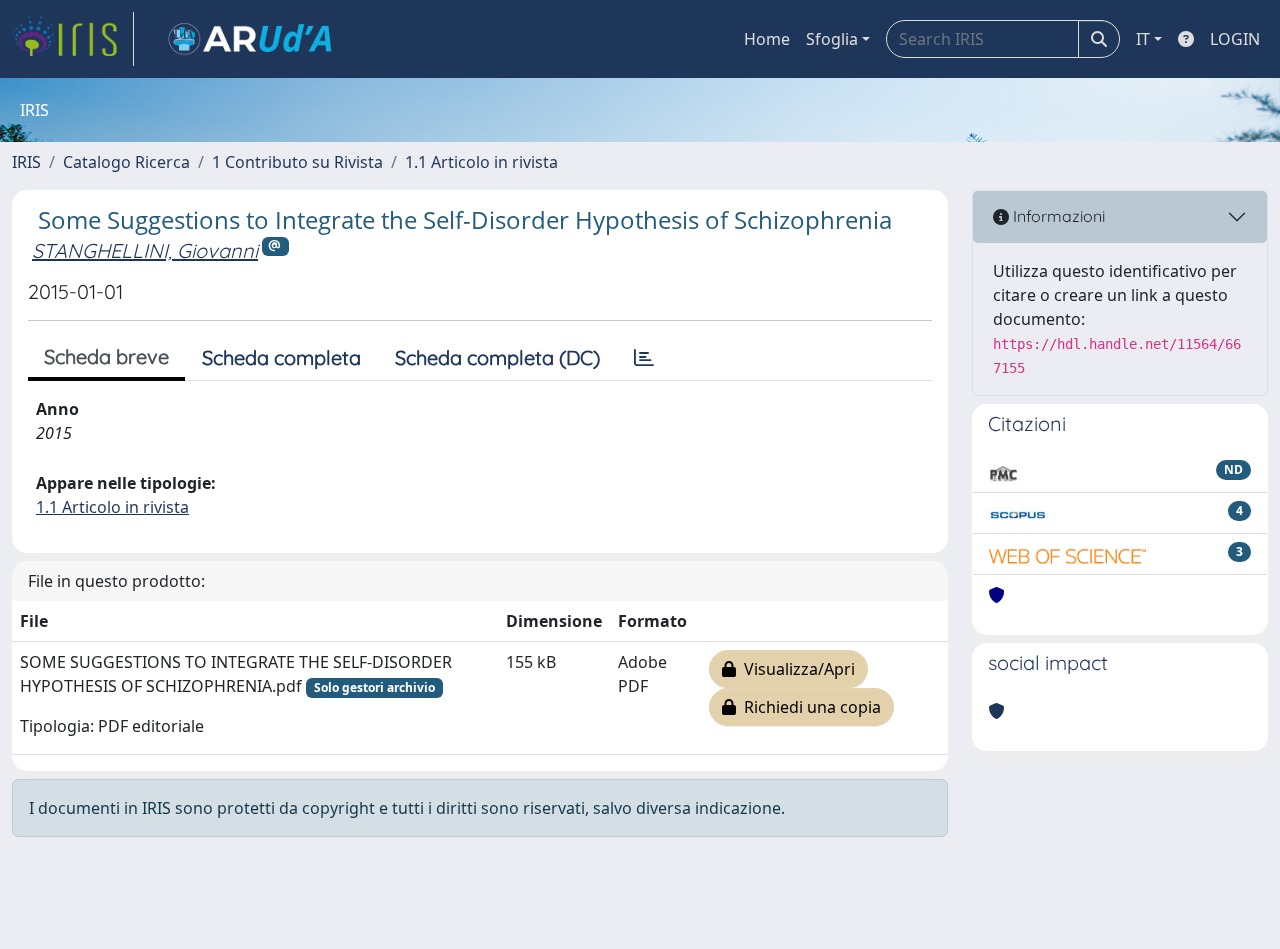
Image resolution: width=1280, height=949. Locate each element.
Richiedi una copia (808, 707)
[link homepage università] (250, 39)
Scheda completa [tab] (281, 357)
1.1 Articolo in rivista (481, 162)
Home (767, 39)
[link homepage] (73, 39)
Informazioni (1057, 216)
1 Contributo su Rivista (297, 162)
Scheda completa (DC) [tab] (497, 357)
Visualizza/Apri (795, 669)
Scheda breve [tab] (106, 356)
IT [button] (1143, 39)
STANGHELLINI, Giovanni (145, 250)
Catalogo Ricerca (126, 162)
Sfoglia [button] (832, 39)
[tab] (644, 358)
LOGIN (1235, 39)
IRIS (26, 162)
